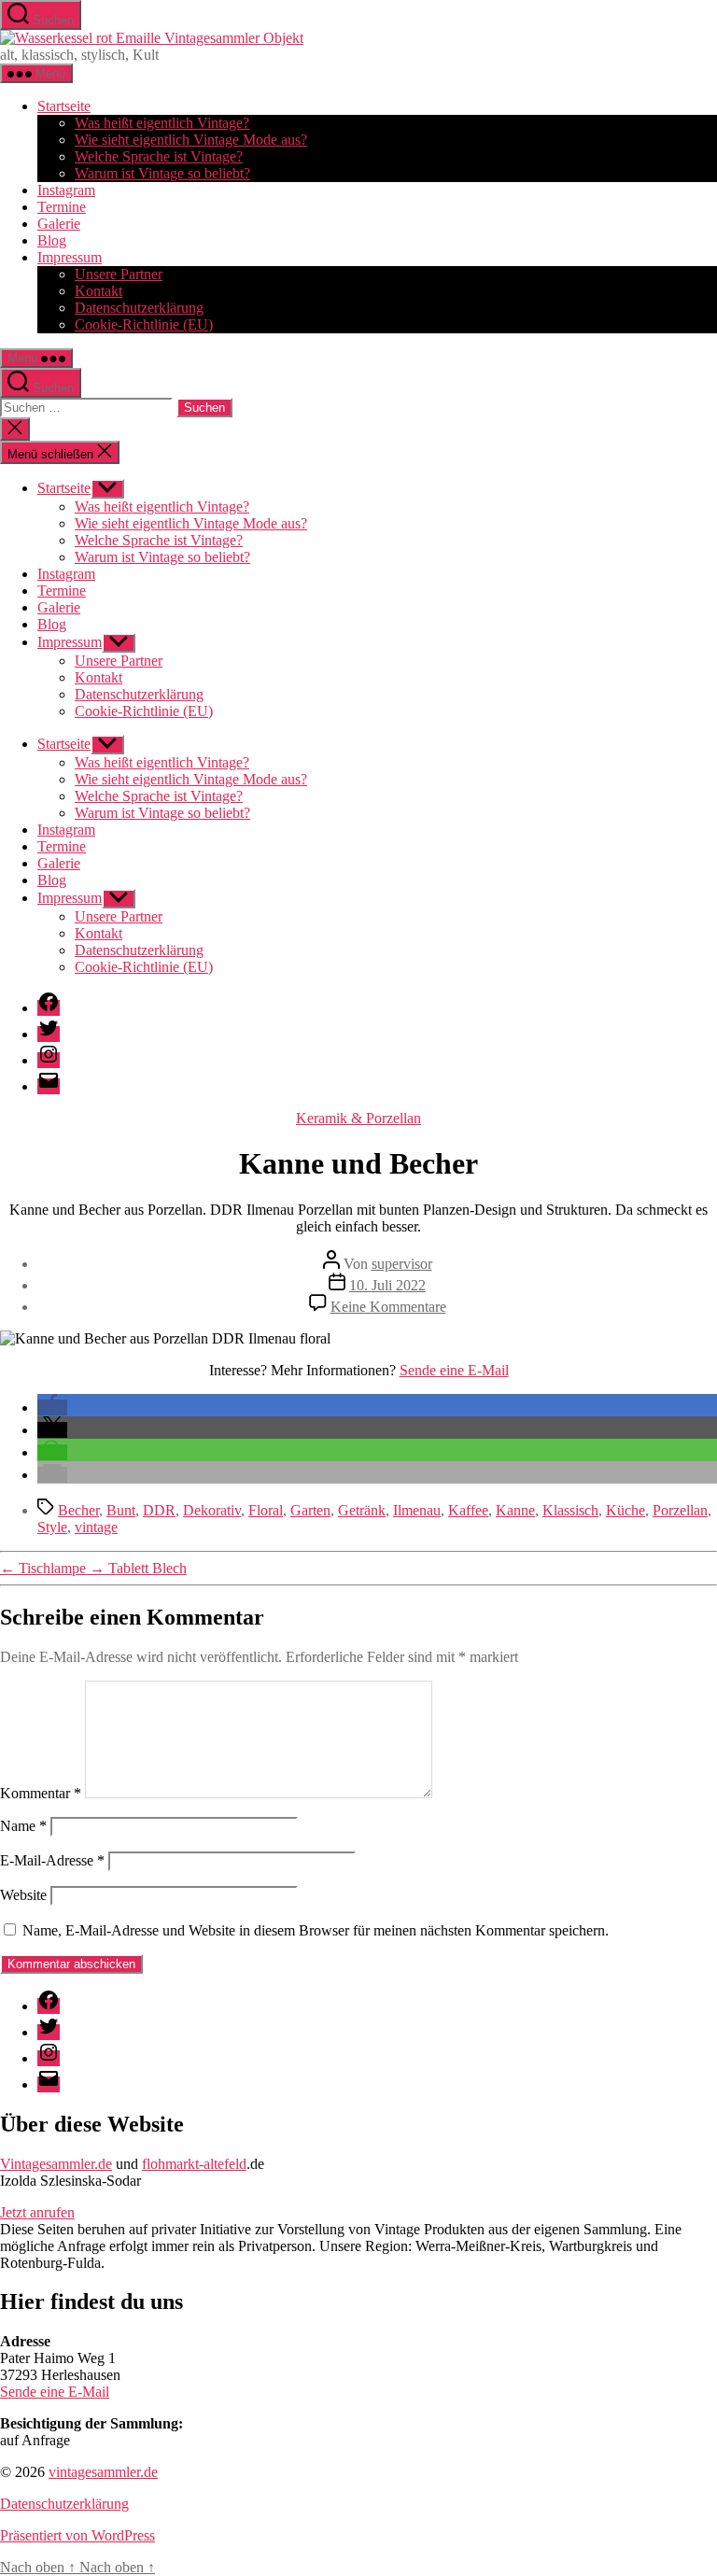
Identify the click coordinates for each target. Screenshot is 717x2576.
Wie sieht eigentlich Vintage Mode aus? (191, 140)
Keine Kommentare (388, 1307)
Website (23, 1895)
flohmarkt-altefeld (194, 2164)
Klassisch (570, 1510)
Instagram (66, 190)
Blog (52, 240)
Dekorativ (212, 1510)
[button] (52, 1408)
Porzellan (680, 1510)
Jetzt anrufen (37, 2212)
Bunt (121, 1510)
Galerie (59, 224)
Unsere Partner (119, 274)
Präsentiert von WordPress (77, 2535)
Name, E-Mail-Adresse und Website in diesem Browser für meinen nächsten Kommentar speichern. (316, 1930)
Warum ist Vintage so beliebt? (162, 173)
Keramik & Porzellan (358, 1118)
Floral (266, 1510)
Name (23, 1826)
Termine (62, 207)
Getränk (362, 1510)
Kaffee (468, 1510)
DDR (159, 1510)
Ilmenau (417, 1510)
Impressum (70, 257)
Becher (78, 1510)
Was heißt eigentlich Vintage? (162, 123)
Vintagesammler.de (56, 2164)
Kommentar (41, 1793)
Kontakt (98, 291)
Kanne (515, 1510)
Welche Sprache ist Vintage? (159, 156)
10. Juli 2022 (387, 1285)
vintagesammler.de (103, 2472)
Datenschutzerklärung (139, 308)
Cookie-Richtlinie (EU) (144, 324)
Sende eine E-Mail (454, 1370)
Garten (310, 1510)
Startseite (64, 106)
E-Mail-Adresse (52, 1860)
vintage (96, 1527)
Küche (626, 1510)
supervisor (402, 1264)
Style (52, 1527)
